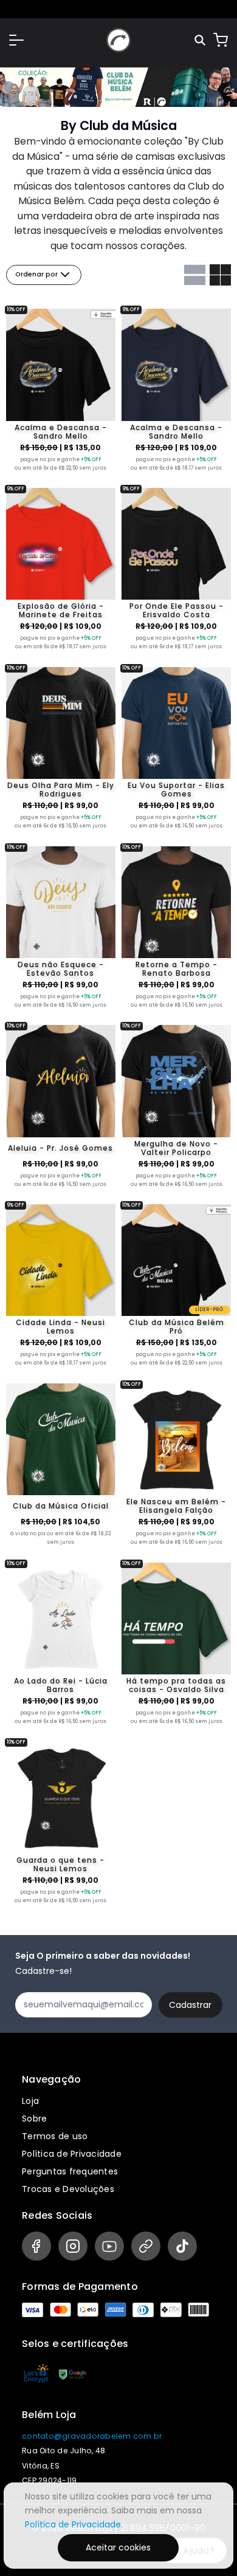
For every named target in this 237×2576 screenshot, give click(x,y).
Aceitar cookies (118, 2547)
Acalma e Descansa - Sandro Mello (61, 432)
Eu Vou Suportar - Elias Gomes (176, 790)
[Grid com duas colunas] (220, 275)
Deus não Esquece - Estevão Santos (61, 969)
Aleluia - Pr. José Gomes (60, 1148)
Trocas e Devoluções (68, 2189)
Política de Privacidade (72, 2154)
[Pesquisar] (201, 40)
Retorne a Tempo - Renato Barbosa (177, 969)
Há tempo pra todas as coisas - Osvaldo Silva (176, 1685)
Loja (30, 2101)
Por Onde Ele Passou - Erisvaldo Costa (177, 611)
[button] (16, 40)
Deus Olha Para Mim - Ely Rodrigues (61, 790)
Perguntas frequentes (70, 2171)
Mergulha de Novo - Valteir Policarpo (176, 1148)
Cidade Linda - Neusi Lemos (60, 1327)
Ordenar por (36, 274)
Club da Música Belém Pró (177, 1327)
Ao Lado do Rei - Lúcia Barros (61, 1685)
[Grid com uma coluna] (195, 275)
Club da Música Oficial (61, 1506)
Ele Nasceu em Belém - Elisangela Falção (176, 1506)
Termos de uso (55, 2136)
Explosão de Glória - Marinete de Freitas (61, 611)
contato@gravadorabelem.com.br (92, 2436)
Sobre (34, 2119)
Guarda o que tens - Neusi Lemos (60, 1865)
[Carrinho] (221, 40)
